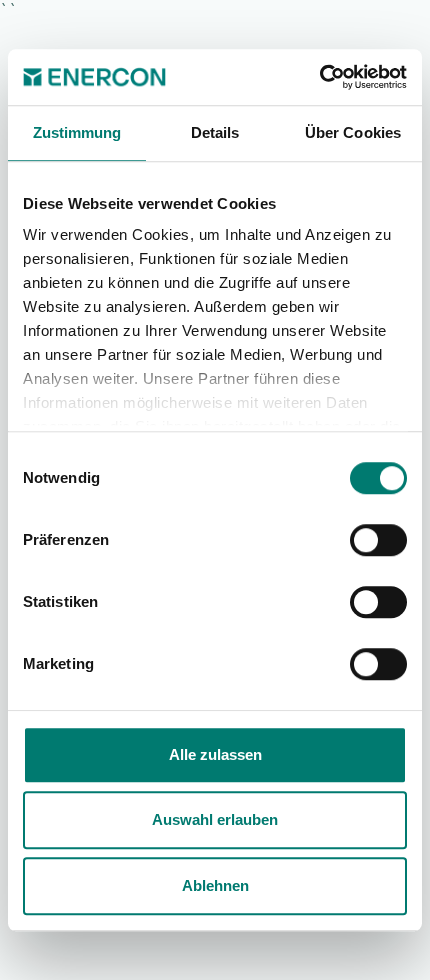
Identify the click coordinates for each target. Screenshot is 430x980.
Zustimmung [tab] (77, 132)
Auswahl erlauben (215, 819)
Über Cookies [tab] (353, 132)
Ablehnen (215, 885)
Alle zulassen (215, 754)
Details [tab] (215, 132)
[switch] (378, 540)
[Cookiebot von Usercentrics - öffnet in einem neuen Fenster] (319, 77)
